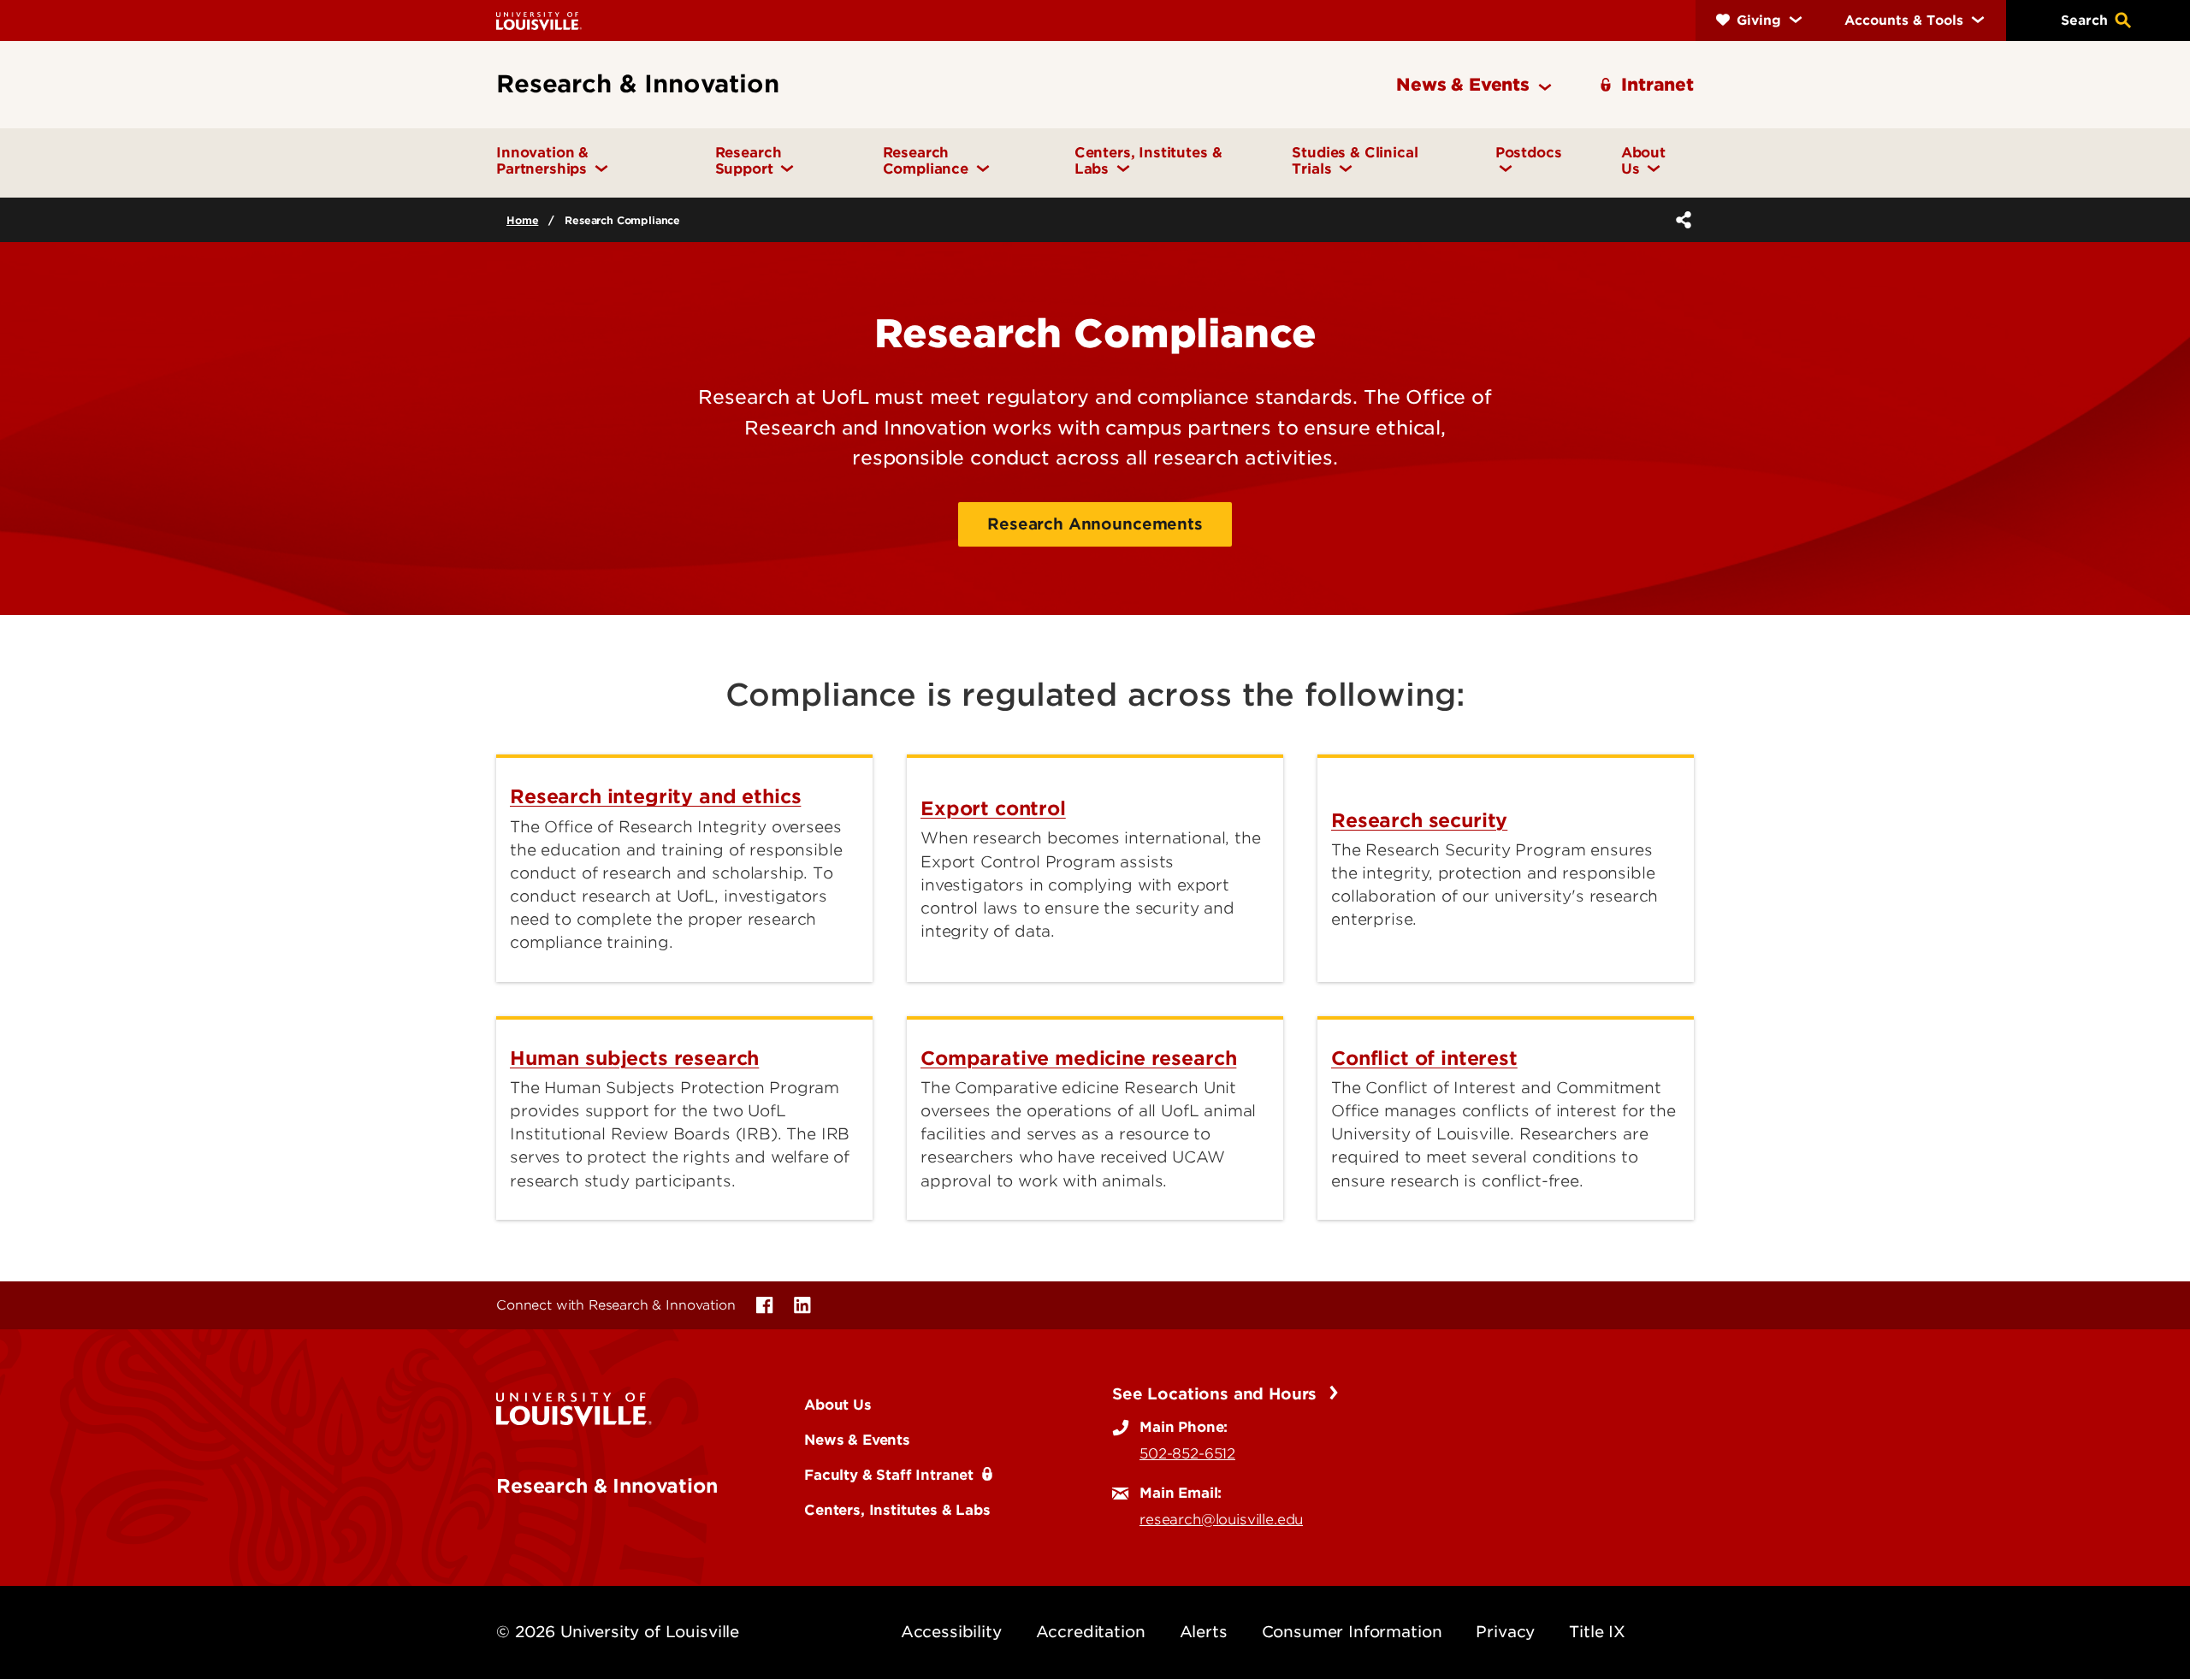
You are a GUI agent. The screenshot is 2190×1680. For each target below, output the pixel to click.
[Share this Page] (1680, 220)
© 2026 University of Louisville (618, 1632)
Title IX (1597, 1632)
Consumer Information (1352, 1632)
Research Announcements (1095, 524)
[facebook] (765, 1305)
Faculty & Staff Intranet (889, 1475)
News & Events (857, 1440)
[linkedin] (802, 1305)
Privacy (1505, 1632)
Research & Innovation (607, 1486)
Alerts (1204, 1632)
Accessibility (951, 1632)
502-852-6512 (1187, 1453)
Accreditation (1091, 1632)
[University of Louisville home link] (539, 20)
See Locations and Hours (1217, 1394)
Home (522, 220)
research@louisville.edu (1221, 1519)
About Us (838, 1405)
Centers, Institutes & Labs (897, 1510)
